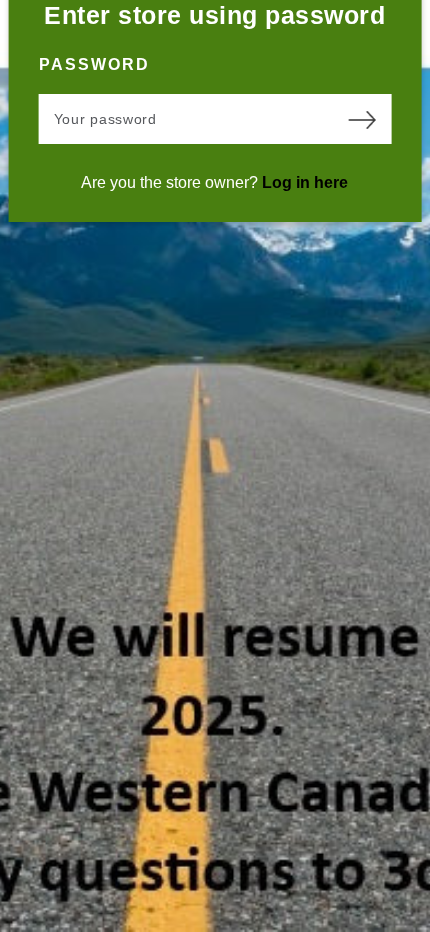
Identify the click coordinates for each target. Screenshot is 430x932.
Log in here (305, 182)
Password (94, 64)
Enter (361, 119)
